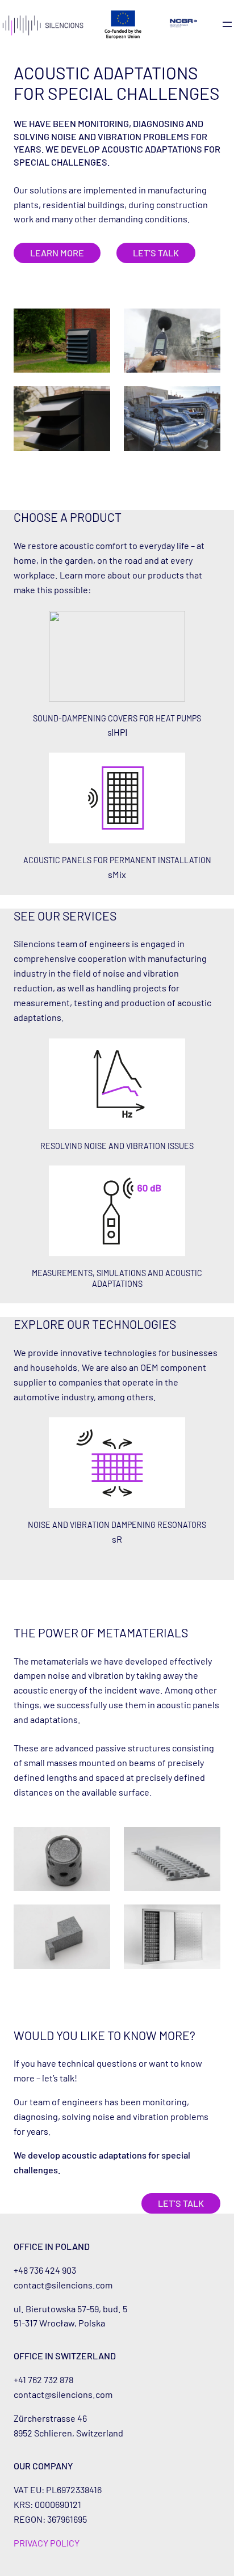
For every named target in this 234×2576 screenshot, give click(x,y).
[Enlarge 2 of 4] (206, 323)
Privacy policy (47, 2543)
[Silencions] (43, 25)
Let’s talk (156, 253)
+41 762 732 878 (43, 2379)
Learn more (57, 253)
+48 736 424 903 (45, 2270)
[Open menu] (227, 24)
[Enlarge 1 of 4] (95, 323)
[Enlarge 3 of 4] (95, 401)
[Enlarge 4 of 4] (206, 401)
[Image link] (183, 23)
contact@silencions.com (63, 2285)
